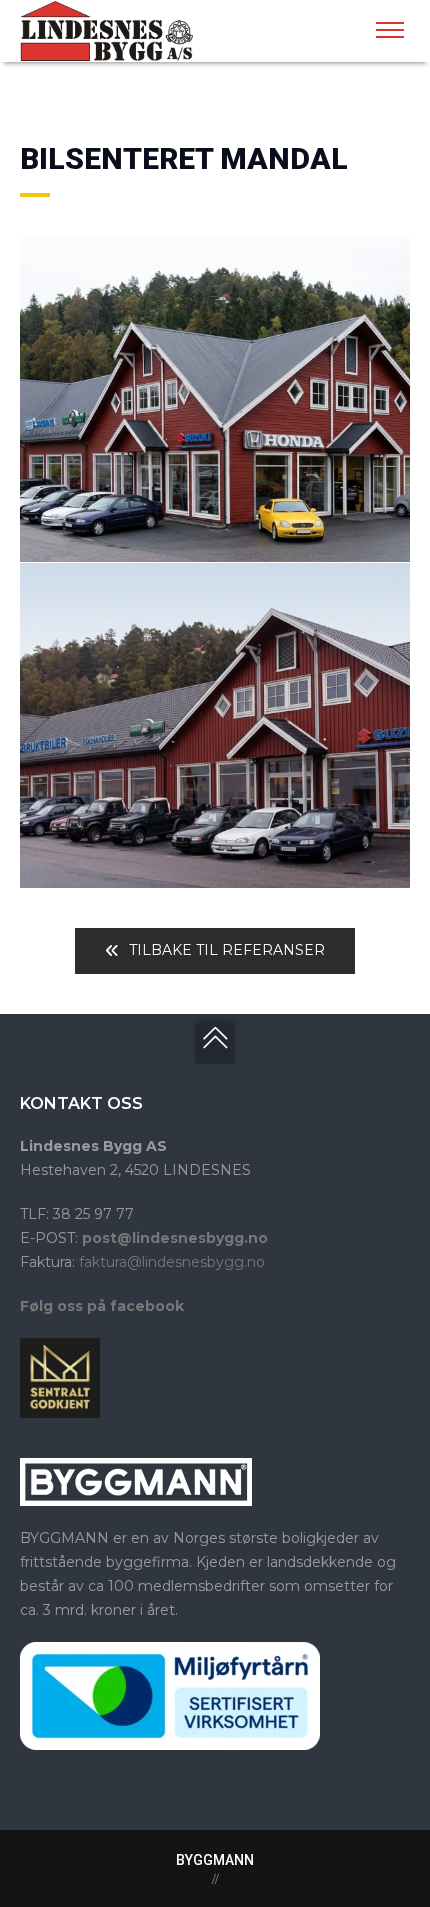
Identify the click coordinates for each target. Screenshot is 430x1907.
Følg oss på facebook (102, 1306)
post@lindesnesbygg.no (175, 1238)
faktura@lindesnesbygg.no (172, 1262)
